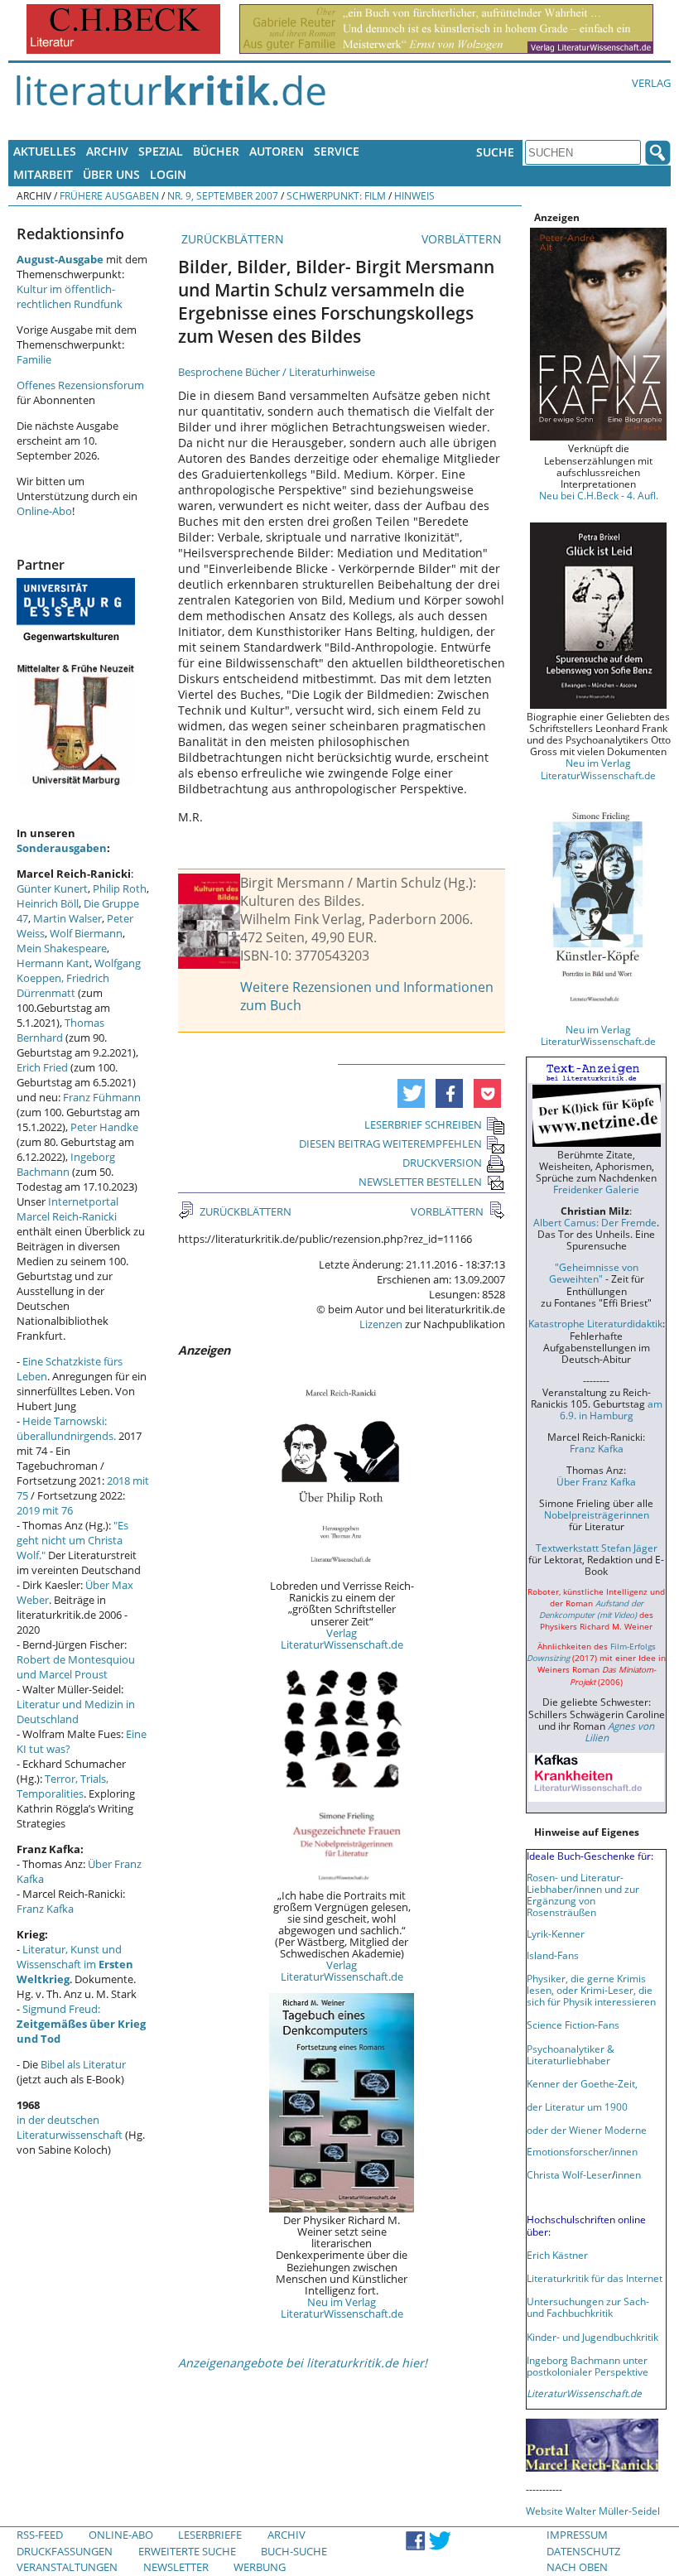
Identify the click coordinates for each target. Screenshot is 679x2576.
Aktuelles (45, 151)
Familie (34, 359)
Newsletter (176, 2567)
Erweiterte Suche (187, 2551)
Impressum (577, 2535)
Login (168, 174)
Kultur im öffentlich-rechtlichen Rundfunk (70, 296)
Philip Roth (120, 888)
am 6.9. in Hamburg (611, 1409)
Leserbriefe (210, 2535)
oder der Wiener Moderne (587, 2130)
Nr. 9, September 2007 (223, 195)
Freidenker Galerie (596, 1189)
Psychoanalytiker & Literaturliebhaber (571, 2054)
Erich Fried (42, 1067)
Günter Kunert (52, 888)
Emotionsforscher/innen (582, 2151)
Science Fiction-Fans (573, 2025)
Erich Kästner (557, 2255)
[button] (411, 1093)
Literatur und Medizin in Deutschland (76, 1712)
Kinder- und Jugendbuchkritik (592, 2337)
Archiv (107, 151)
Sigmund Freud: (81, 2024)
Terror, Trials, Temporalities (63, 1786)
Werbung (260, 2567)
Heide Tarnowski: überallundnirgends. (66, 1428)
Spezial (161, 151)
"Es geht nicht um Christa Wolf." (72, 1540)
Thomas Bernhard (60, 1030)
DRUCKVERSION (442, 1163)
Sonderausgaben (62, 848)
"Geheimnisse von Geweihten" (594, 1273)
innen (628, 2174)
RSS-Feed (40, 2535)
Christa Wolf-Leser (569, 2174)
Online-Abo (44, 511)
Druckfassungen (65, 2551)
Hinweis (414, 195)
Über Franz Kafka (596, 1481)
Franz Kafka (45, 1909)
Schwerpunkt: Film (336, 195)
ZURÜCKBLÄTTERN (231, 239)
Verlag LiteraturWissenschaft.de (342, 1639)
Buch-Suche (294, 2551)
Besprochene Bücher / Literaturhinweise (277, 372)
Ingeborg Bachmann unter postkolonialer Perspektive (588, 2366)
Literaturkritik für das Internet (595, 2278)
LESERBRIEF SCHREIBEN (423, 1124)
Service (337, 151)
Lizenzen (381, 1324)
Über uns (111, 174)
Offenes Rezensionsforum (80, 385)
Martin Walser (67, 918)
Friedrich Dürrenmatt (63, 985)
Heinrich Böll (48, 903)
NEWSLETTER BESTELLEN (420, 1182)
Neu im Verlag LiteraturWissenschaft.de (342, 2308)
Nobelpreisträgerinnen (597, 1514)
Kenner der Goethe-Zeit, (582, 2083)
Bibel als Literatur (83, 2064)
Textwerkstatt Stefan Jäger (597, 1548)
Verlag (651, 83)
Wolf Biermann (86, 933)
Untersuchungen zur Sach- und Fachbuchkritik (588, 2307)
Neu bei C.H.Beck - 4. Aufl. (599, 495)
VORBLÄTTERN (463, 239)
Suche (495, 152)
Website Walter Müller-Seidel (593, 2511)
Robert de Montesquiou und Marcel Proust (76, 1667)
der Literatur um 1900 (577, 2107)
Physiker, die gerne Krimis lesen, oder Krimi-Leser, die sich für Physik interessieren (591, 1990)
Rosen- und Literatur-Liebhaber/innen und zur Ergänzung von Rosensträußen (583, 1895)
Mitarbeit (43, 174)
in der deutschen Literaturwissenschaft (70, 2127)
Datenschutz (583, 2551)
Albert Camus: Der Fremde (595, 1222)
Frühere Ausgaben (109, 195)
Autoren (277, 151)
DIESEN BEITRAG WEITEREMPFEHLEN (390, 1144)
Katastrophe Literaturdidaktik (595, 1323)
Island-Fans (553, 1955)
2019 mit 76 (45, 1510)
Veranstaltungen (67, 2567)
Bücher (216, 151)
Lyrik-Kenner (556, 1933)
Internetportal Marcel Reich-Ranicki (67, 1209)
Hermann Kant (53, 963)
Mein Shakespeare (62, 948)
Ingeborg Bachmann (66, 1164)
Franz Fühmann (102, 1097)
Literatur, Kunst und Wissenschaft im (75, 1964)
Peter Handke (104, 1127)
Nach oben (577, 2567)
